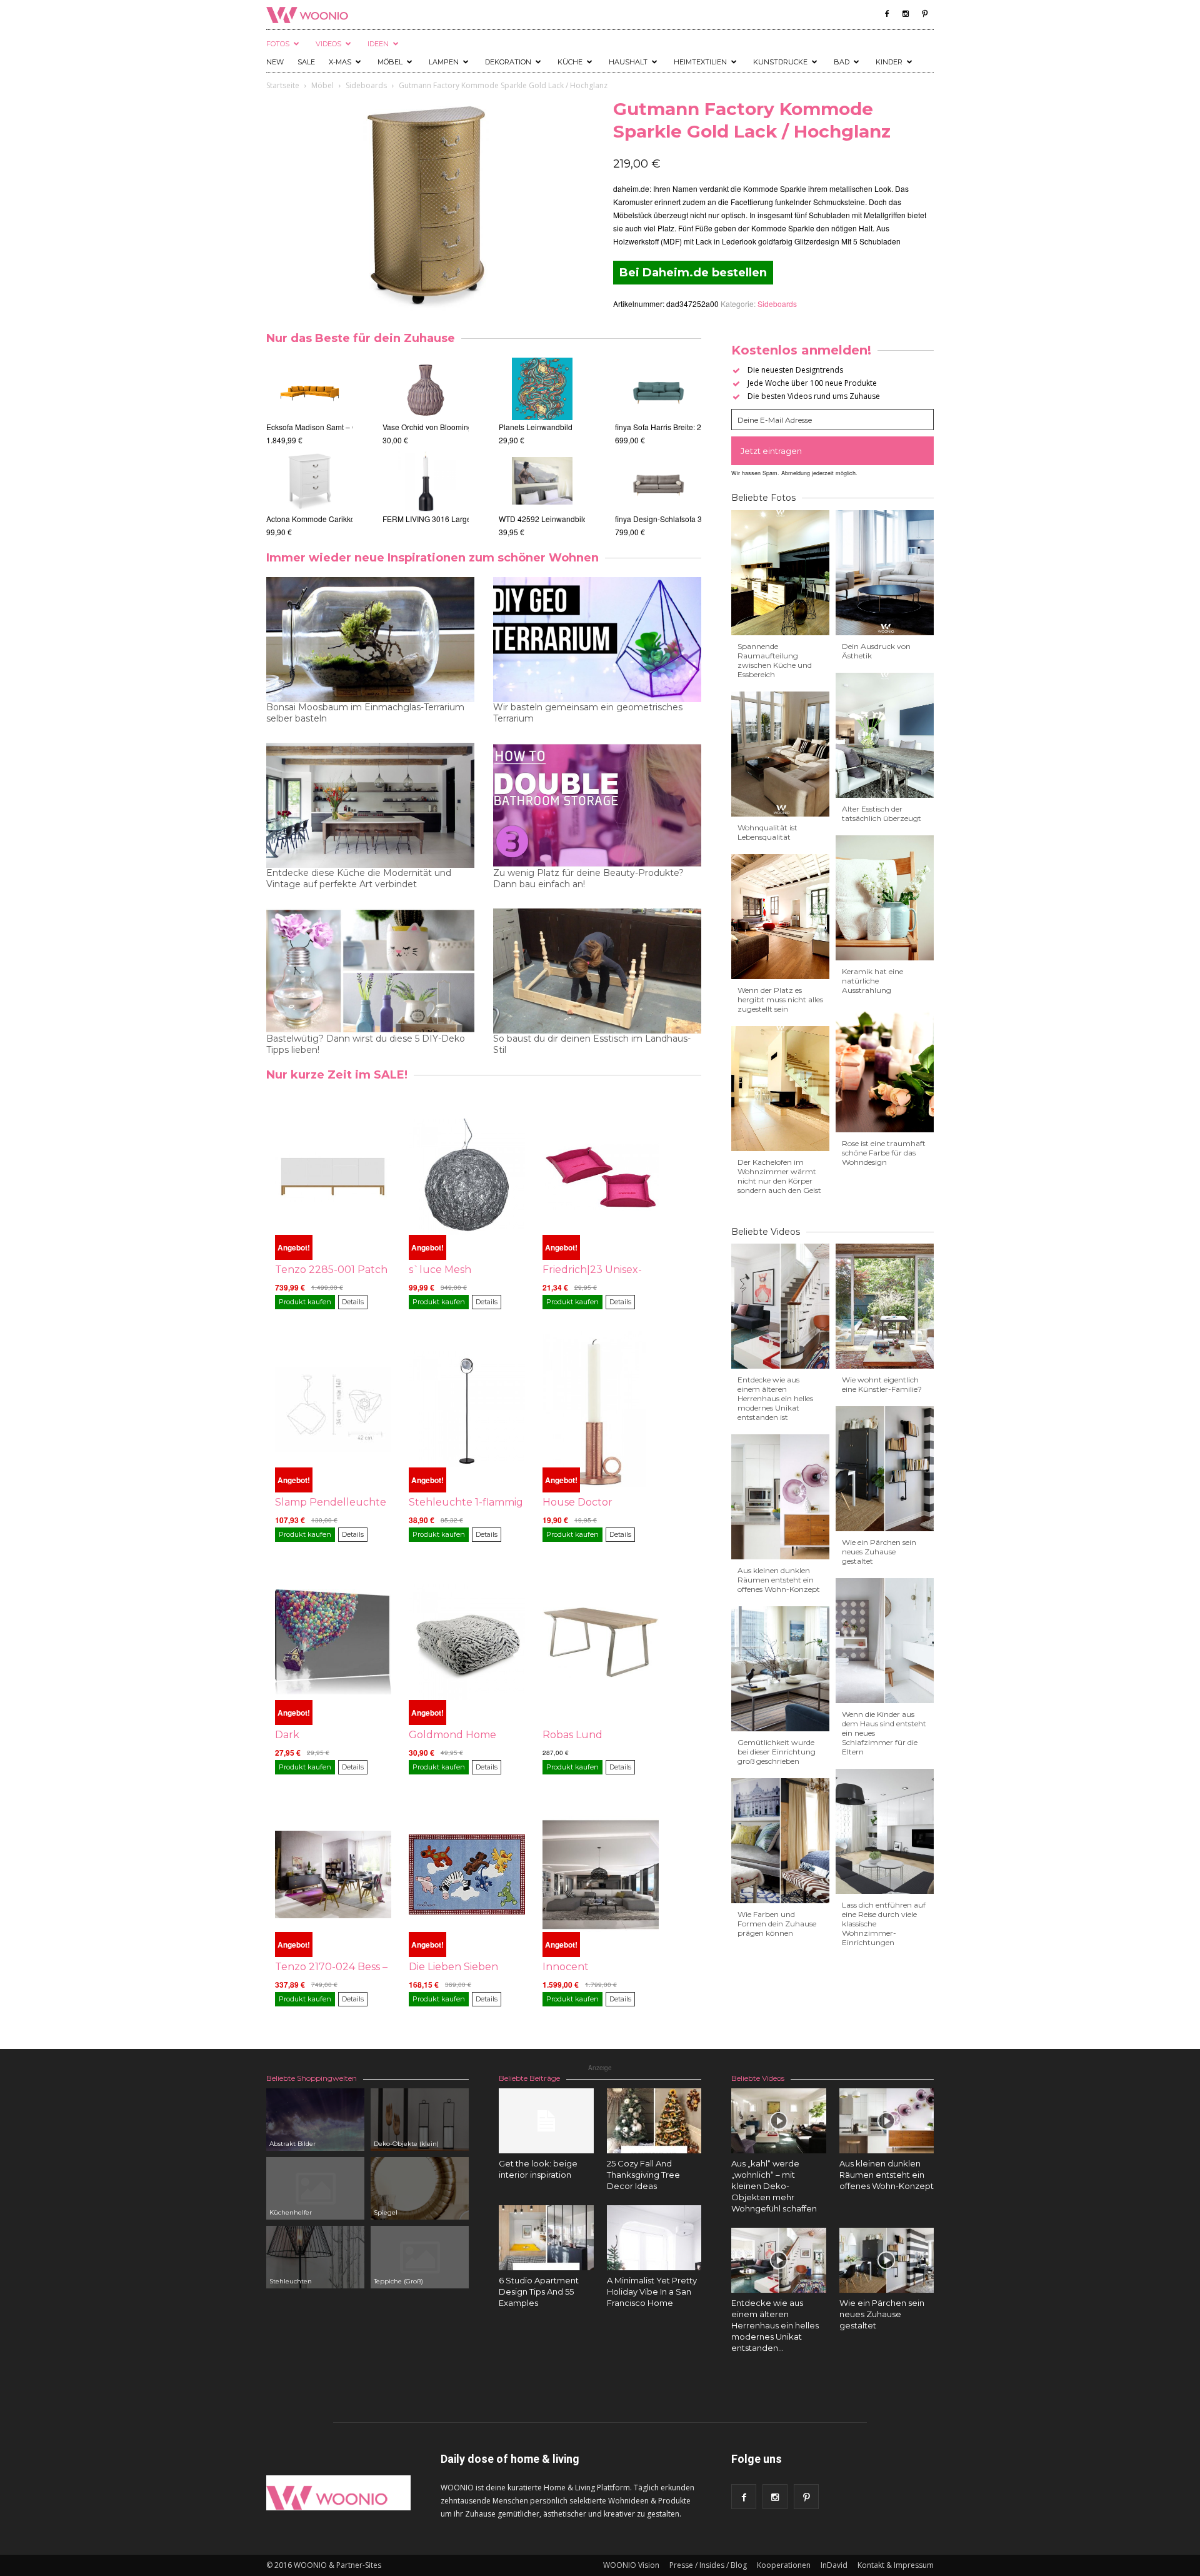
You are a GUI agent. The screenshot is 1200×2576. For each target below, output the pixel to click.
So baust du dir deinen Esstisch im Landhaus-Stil (592, 1044)
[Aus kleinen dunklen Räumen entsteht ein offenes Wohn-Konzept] (887, 2121)
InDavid (834, 2565)
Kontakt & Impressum (896, 2565)
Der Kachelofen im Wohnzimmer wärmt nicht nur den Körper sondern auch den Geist (779, 1176)
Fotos (278, 44)
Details (353, 1302)
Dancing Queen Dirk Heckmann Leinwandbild (577, 427)
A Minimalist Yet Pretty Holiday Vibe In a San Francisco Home (652, 2292)
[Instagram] (906, 14)
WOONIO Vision (631, 2565)
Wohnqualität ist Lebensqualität (767, 832)
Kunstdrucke (780, 62)
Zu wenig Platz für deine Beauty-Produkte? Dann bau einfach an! (588, 878)
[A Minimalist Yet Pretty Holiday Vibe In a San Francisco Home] (654, 2238)
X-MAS (340, 62)
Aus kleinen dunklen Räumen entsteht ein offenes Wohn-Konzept (779, 1580)
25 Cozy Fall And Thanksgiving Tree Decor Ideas (643, 2175)
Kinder (889, 62)
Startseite (283, 85)
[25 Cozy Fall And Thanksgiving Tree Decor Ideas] (654, 2121)
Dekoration (508, 62)
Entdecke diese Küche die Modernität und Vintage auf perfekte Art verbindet (359, 878)
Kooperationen (784, 2565)
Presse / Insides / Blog (708, 2565)
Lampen (444, 62)
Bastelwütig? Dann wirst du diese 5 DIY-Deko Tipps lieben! (366, 1044)
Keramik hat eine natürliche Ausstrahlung (872, 981)
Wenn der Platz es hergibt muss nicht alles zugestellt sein (780, 999)
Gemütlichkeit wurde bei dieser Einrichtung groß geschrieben (777, 1752)
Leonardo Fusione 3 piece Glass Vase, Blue (457, 427)
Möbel (390, 62)
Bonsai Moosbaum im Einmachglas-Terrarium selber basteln (365, 713)
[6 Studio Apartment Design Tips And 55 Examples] (546, 2238)
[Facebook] (887, 14)
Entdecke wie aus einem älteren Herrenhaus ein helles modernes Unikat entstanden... (775, 2325)
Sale (306, 62)
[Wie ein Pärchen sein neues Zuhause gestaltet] (887, 2260)
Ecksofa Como (640, 519)
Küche (570, 62)
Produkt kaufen (305, 1302)
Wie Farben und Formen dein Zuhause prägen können (777, 1924)
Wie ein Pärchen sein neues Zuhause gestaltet (879, 1552)
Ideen (378, 44)
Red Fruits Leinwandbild (540, 519)
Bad (842, 62)
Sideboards (366, 85)
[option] (309, 448)
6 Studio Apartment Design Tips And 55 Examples (539, 2292)
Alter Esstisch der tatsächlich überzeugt (882, 813)
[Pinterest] (924, 14)
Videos (328, 44)
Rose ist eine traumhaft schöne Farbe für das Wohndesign (884, 1153)
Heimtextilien (700, 62)
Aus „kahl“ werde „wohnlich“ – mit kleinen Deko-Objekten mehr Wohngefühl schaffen (774, 2186)
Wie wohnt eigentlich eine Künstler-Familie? (882, 1384)
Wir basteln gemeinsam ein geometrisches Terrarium (588, 713)
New (275, 62)
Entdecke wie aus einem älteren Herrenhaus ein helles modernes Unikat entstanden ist (775, 1398)
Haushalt (628, 62)
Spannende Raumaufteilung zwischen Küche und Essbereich (775, 660)
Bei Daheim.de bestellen (693, 273)
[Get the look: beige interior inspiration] (546, 2121)
